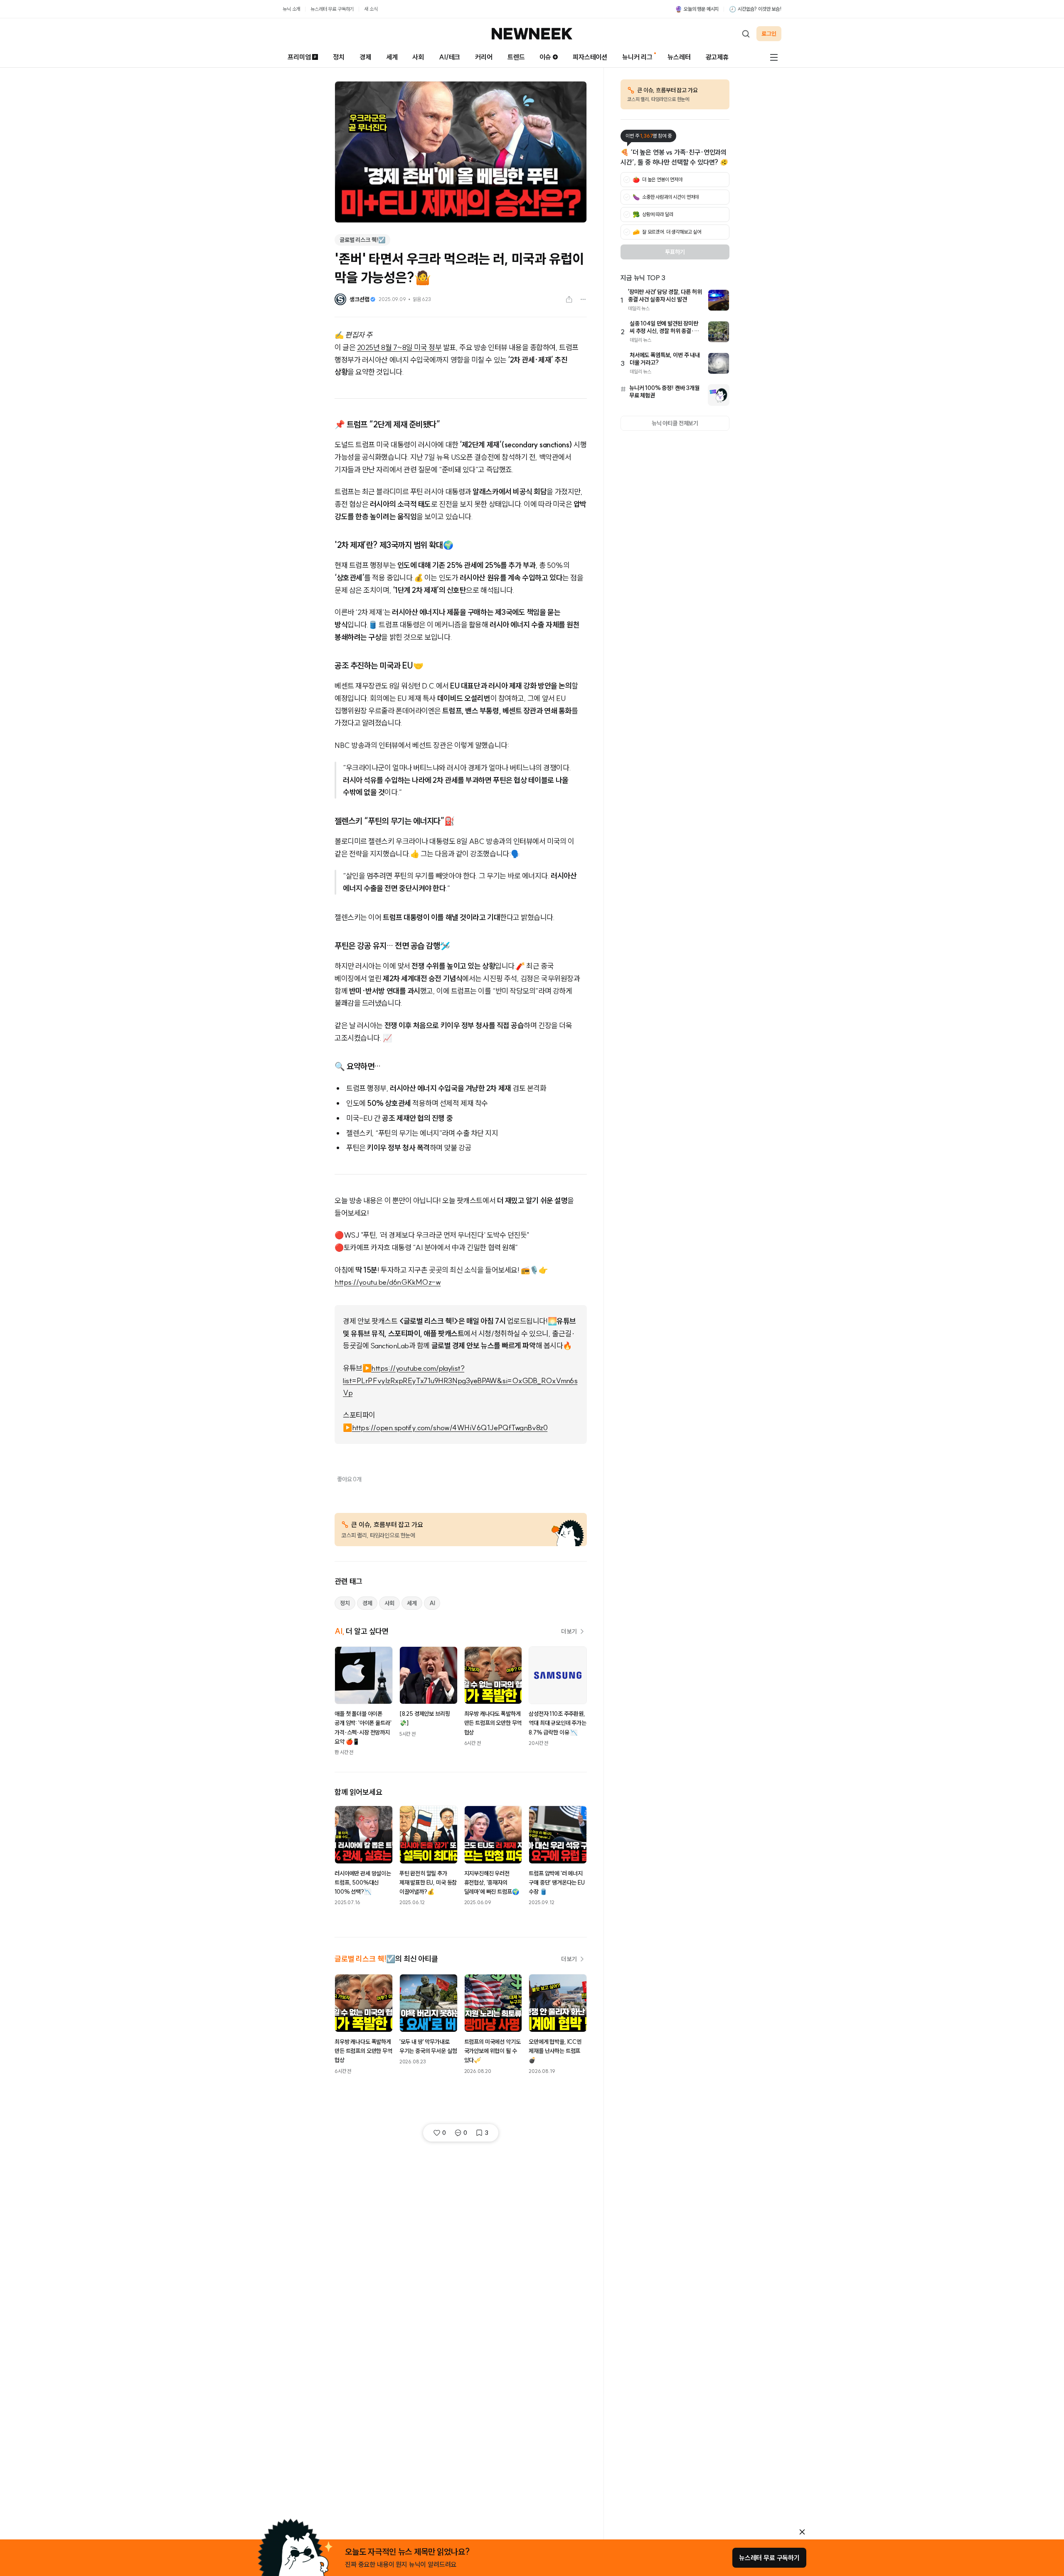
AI (432, 1603)
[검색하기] (746, 34)
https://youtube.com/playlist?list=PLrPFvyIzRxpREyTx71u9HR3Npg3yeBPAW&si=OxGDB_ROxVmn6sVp (460, 1380)
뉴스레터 (679, 57)
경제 (365, 57)
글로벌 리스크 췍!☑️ (362, 240)
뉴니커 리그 (637, 57)
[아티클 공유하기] (569, 299)
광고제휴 (717, 57)
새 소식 (371, 9)
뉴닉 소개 (291, 9)
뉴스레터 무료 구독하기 (332, 9)
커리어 (484, 57)
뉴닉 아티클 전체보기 (675, 423)
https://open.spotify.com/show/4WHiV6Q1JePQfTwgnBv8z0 (450, 1427)
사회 (418, 57)
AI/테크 (449, 57)
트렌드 (516, 57)
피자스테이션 (590, 57)
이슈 (545, 57)
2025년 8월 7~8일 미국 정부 (399, 347)
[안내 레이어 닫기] (802, 2532)
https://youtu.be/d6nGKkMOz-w (388, 1282)
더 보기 (569, 1631)
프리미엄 (299, 57)
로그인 (769, 34)
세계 (392, 57)
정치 (339, 57)
